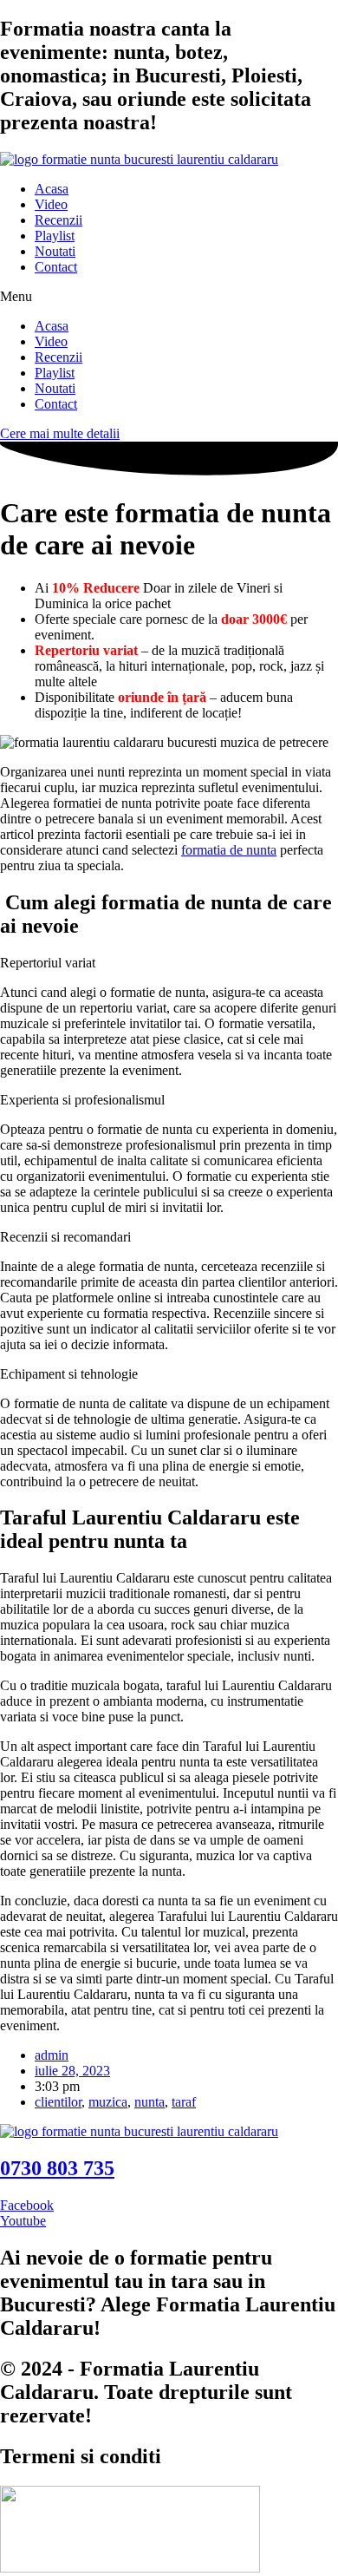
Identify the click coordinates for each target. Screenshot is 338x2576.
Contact (56, 267)
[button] (169, 297)
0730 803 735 (57, 2168)
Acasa (52, 189)
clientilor (58, 2102)
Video (51, 204)
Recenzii (58, 220)
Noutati (55, 251)
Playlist (55, 236)
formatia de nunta (229, 850)
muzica (108, 2102)
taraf (184, 2102)
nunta (149, 2102)
